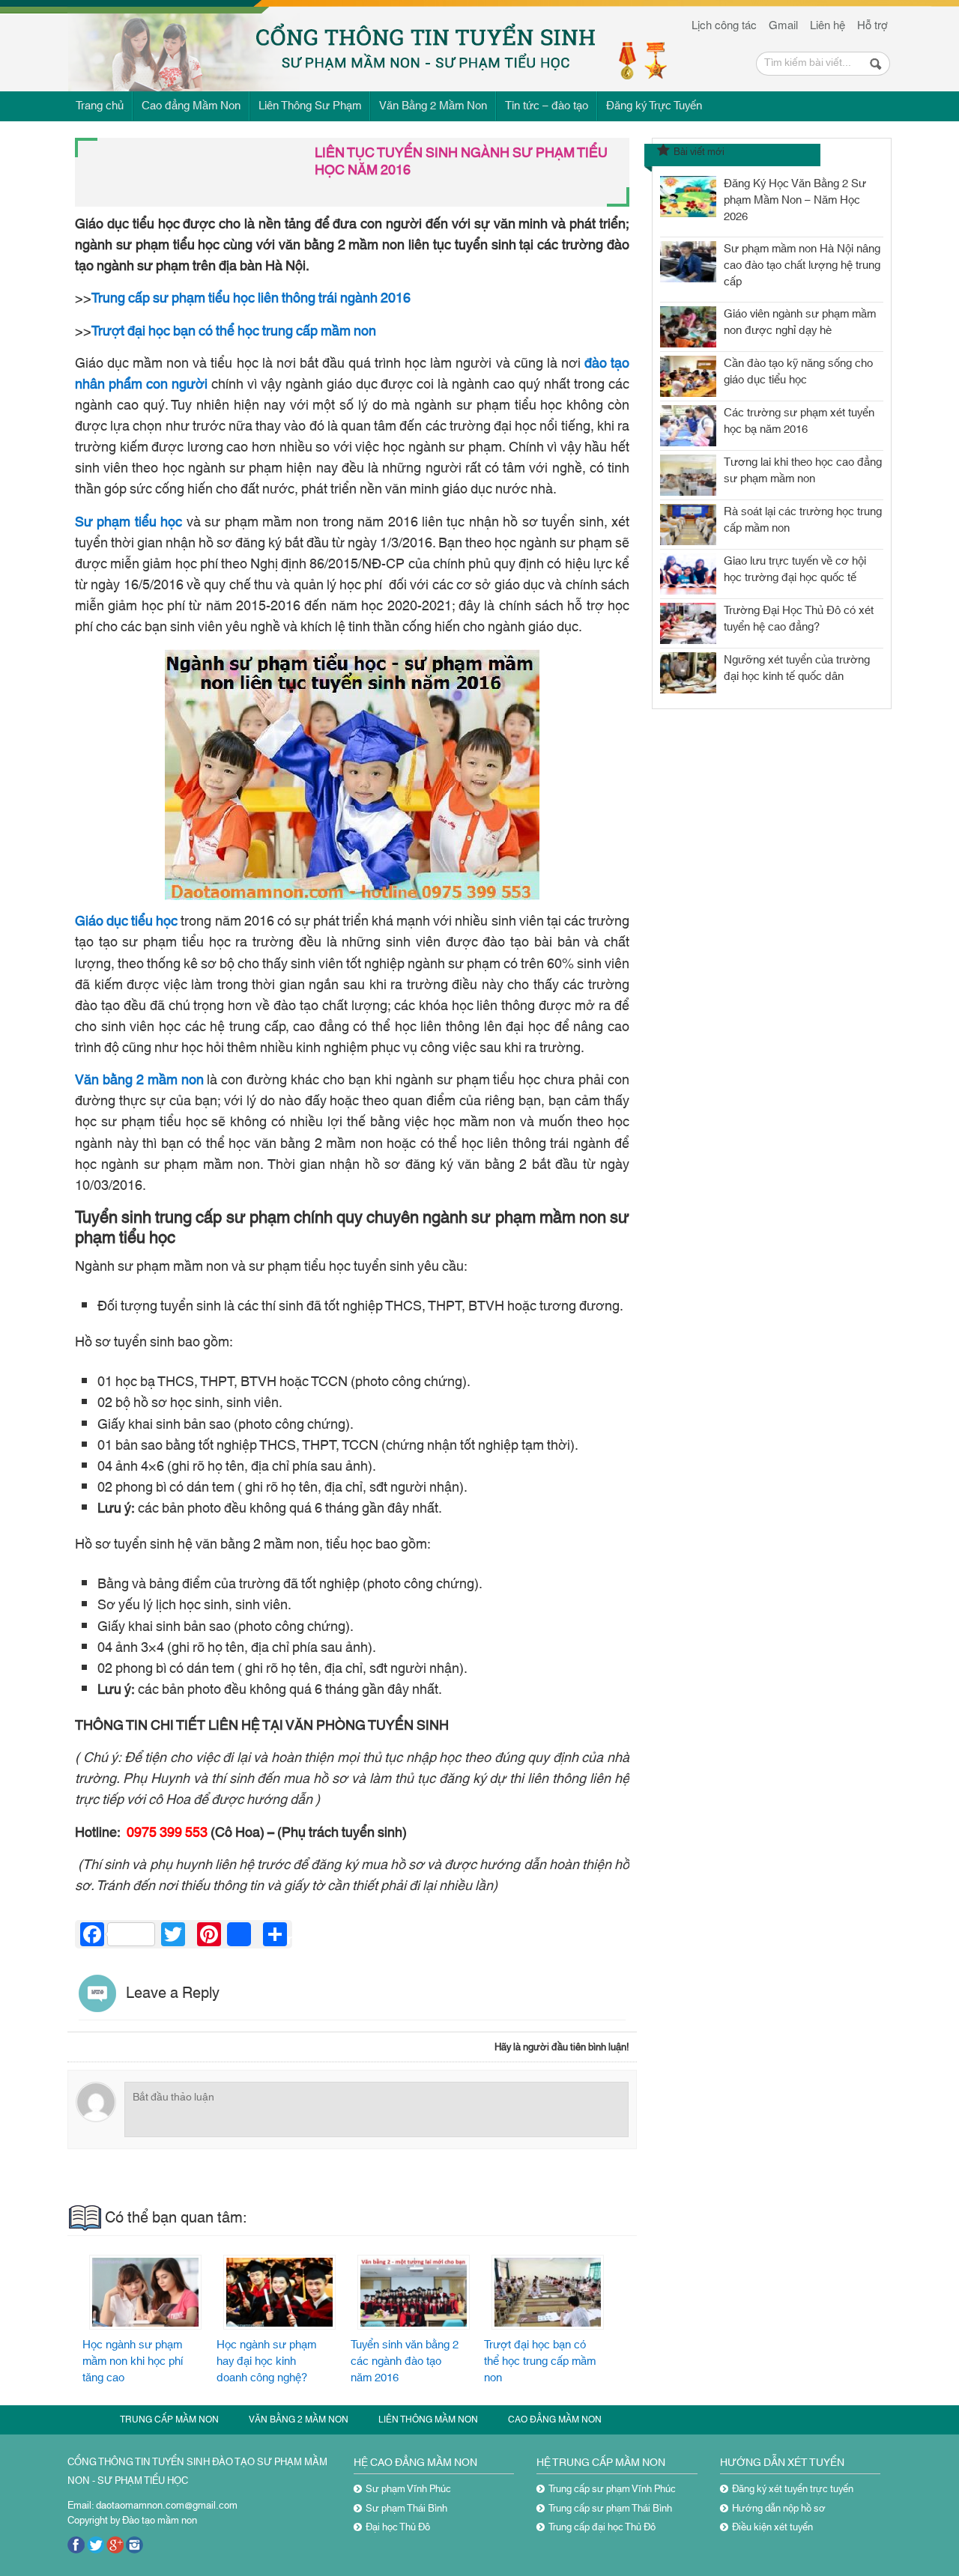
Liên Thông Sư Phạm (310, 106)
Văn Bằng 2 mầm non (299, 2419)
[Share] (239, 1934)
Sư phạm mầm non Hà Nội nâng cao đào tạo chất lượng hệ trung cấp (802, 265)
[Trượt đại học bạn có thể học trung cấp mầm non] (547, 2292)
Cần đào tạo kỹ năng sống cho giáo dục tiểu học (798, 372)
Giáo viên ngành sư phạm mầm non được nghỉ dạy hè (800, 322)
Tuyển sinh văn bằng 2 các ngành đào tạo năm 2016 (405, 2361)
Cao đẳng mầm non (555, 2419)
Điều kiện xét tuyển (772, 2527)
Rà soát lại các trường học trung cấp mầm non (803, 520)
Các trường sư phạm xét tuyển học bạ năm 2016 (799, 421)
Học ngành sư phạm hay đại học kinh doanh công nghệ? (266, 2361)
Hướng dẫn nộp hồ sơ (779, 2509)
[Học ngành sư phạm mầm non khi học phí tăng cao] (146, 2292)
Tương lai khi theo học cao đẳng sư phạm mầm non (803, 471)
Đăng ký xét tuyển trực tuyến (793, 2489)
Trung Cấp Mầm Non (169, 2419)
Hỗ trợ (872, 24)
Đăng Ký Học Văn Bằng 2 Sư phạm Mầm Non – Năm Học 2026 (795, 200)
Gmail (783, 24)
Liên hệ (828, 24)
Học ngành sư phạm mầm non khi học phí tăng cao (133, 2361)
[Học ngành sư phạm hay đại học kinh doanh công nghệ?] (280, 2292)
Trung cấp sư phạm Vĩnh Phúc (612, 2489)
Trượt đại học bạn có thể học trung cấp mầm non (540, 2361)
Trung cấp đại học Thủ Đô (602, 2527)
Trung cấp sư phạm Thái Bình (610, 2509)
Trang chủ (100, 106)
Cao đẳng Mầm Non (191, 106)
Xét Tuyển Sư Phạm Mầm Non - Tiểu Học (196, 42)
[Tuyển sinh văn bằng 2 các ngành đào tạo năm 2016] (414, 2292)
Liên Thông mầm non (428, 2419)
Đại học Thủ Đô (398, 2527)
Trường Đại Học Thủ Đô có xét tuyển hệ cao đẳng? (799, 619)
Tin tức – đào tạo (547, 106)
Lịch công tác (724, 24)
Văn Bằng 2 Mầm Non (433, 106)
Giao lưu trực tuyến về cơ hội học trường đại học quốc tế (795, 569)
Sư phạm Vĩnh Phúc (408, 2489)
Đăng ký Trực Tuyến (654, 106)
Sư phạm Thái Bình (406, 2509)
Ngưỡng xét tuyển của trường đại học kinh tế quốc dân (797, 668)
